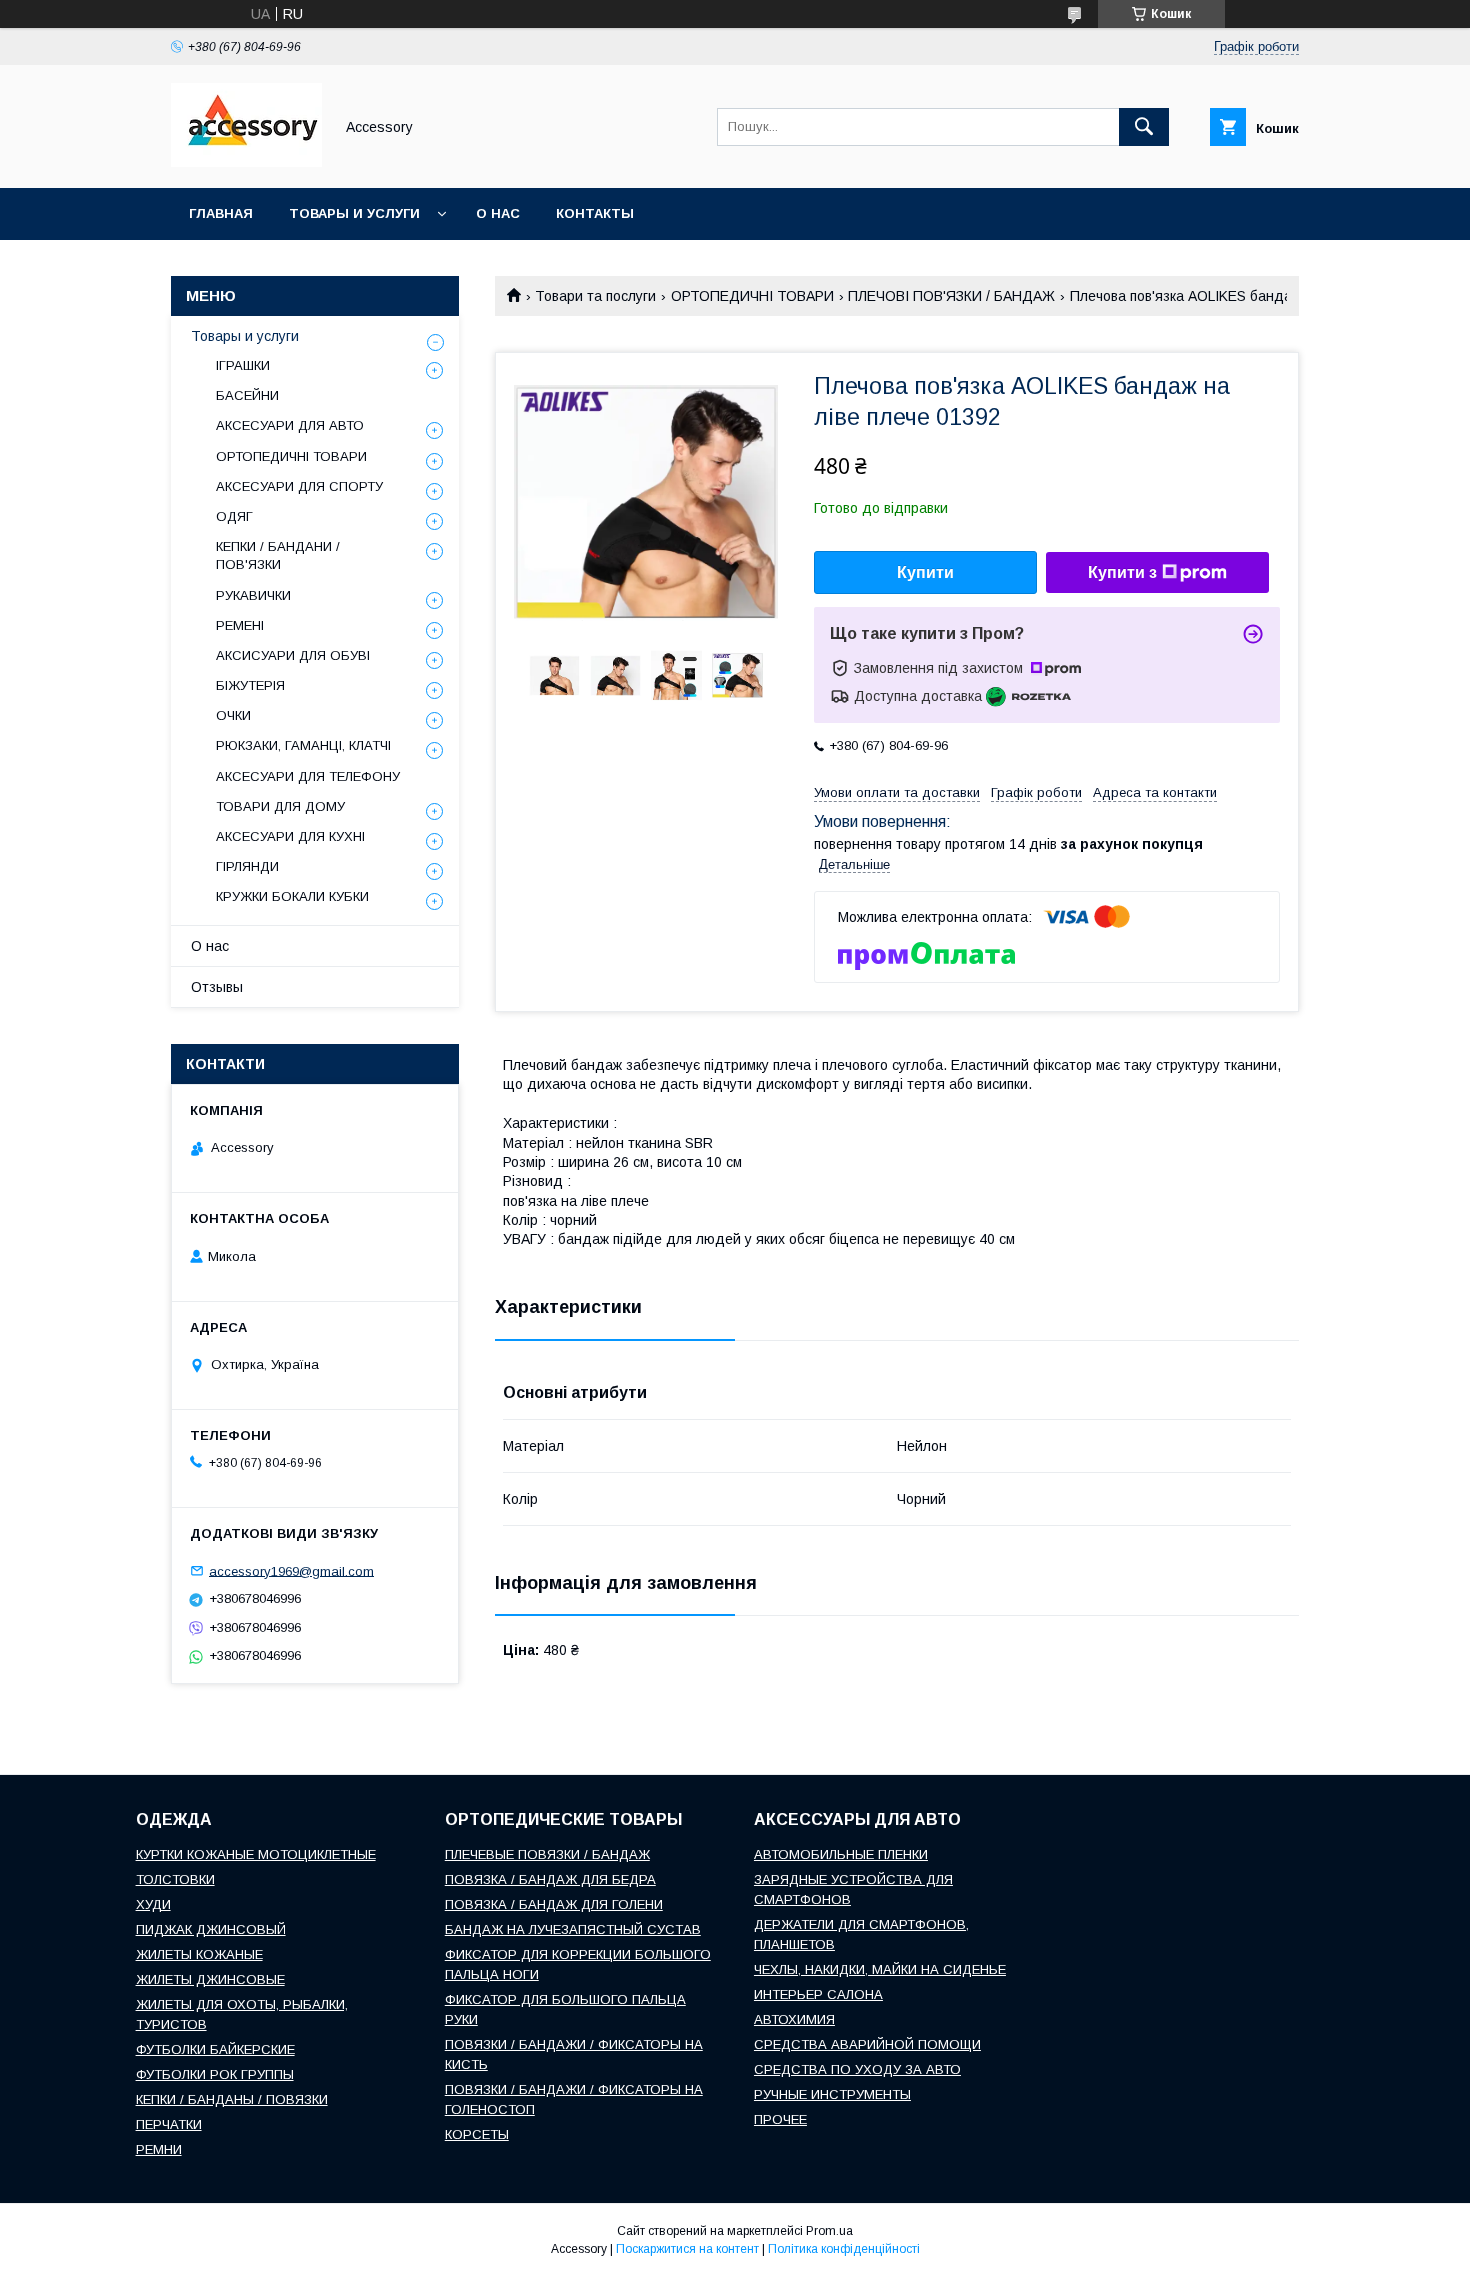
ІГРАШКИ (243, 365)
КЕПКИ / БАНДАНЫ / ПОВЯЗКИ (232, 2099)
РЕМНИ (159, 2149)
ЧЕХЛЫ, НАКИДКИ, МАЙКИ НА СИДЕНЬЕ (880, 1969)
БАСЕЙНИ (247, 395)
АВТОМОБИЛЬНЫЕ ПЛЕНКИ (841, 1854)
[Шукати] (1144, 127)
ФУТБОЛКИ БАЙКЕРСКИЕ (215, 2049)
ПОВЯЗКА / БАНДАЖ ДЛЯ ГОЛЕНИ (554, 1904)
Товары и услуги (354, 213)
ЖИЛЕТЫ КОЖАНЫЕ (199, 1954)
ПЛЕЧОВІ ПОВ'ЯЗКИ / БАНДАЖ (951, 296)
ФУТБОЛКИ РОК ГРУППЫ (215, 2074)
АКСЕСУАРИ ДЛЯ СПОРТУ (299, 486)
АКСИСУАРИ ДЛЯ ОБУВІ (293, 655)
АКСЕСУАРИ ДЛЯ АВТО (290, 425)
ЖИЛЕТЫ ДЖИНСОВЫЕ (210, 1979)
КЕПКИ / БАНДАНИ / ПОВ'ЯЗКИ (278, 555)
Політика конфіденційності (844, 2249)
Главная (221, 213)
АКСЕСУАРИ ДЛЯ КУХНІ (290, 836)
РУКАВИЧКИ (253, 595)
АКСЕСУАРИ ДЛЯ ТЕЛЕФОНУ (308, 776)
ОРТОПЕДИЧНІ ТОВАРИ (752, 296)
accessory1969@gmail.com (291, 1570)
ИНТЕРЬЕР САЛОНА (818, 1994)
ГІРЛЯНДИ (247, 866)
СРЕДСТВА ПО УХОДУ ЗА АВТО (857, 2069)
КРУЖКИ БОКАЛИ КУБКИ (292, 896)
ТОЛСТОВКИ (175, 1879)
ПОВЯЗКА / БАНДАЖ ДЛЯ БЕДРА (550, 1879)
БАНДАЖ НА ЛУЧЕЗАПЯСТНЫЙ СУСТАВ (573, 1929)
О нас (498, 213)
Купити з (1122, 572)
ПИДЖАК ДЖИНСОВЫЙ (211, 1929)
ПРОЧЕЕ (780, 2119)
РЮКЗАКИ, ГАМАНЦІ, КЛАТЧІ (303, 745)
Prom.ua (829, 2231)
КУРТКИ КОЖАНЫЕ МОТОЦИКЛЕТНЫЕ (256, 1854)
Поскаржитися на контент (687, 2249)
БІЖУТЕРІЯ (250, 685)
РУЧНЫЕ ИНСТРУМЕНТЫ (832, 2094)
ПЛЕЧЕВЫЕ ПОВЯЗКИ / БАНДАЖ (547, 1854)
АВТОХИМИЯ (794, 2019)
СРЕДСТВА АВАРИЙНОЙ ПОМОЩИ (867, 2044)
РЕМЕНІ (240, 625)
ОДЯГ (234, 516)
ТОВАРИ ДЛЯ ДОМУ (280, 806)
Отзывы (217, 987)
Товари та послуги (595, 296)
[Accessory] (246, 162)
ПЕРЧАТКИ (169, 2124)
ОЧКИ (233, 715)
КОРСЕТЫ (477, 2134)
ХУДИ (153, 1904)
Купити (925, 572)
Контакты (595, 213)
